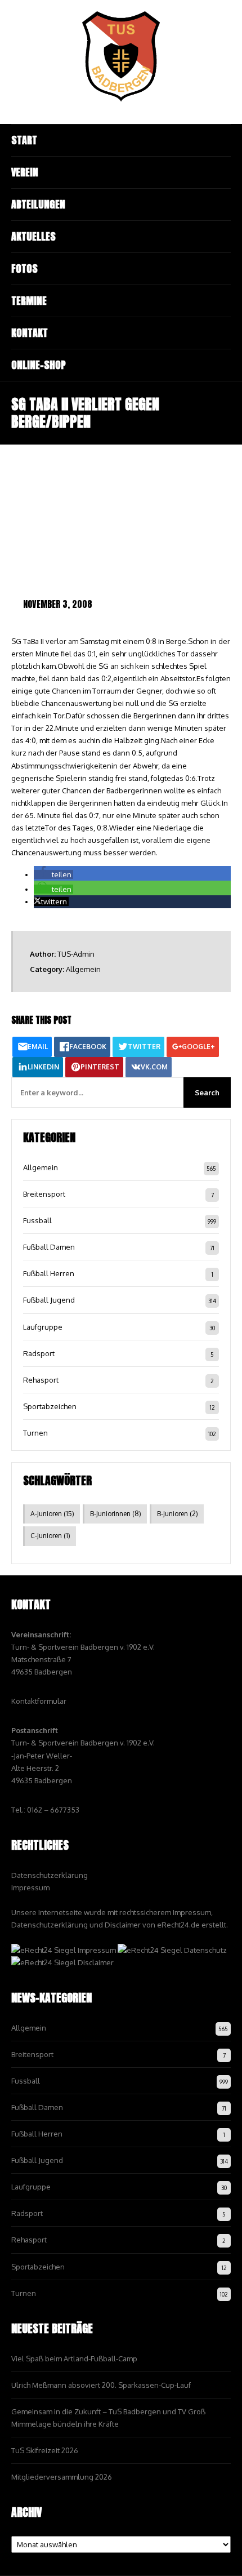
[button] (53, 874)
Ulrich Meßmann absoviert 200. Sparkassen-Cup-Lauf (101, 2385)
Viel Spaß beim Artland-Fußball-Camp (74, 2359)
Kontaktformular (39, 1701)
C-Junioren (50, 1536)
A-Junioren (52, 1514)
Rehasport (41, 1380)
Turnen (35, 1433)
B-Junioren (178, 1514)
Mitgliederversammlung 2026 (62, 2477)
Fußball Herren (49, 1273)
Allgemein (83, 969)
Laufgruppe (43, 1327)
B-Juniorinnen (116, 1514)
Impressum (30, 1887)
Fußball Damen (49, 1247)
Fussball (37, 1220)
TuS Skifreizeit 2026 (45, 2450)
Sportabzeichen (50, 1406)
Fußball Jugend (49, 1300)
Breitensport (44, 1194)
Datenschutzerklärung (50, 1875)
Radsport (39, 1353)
